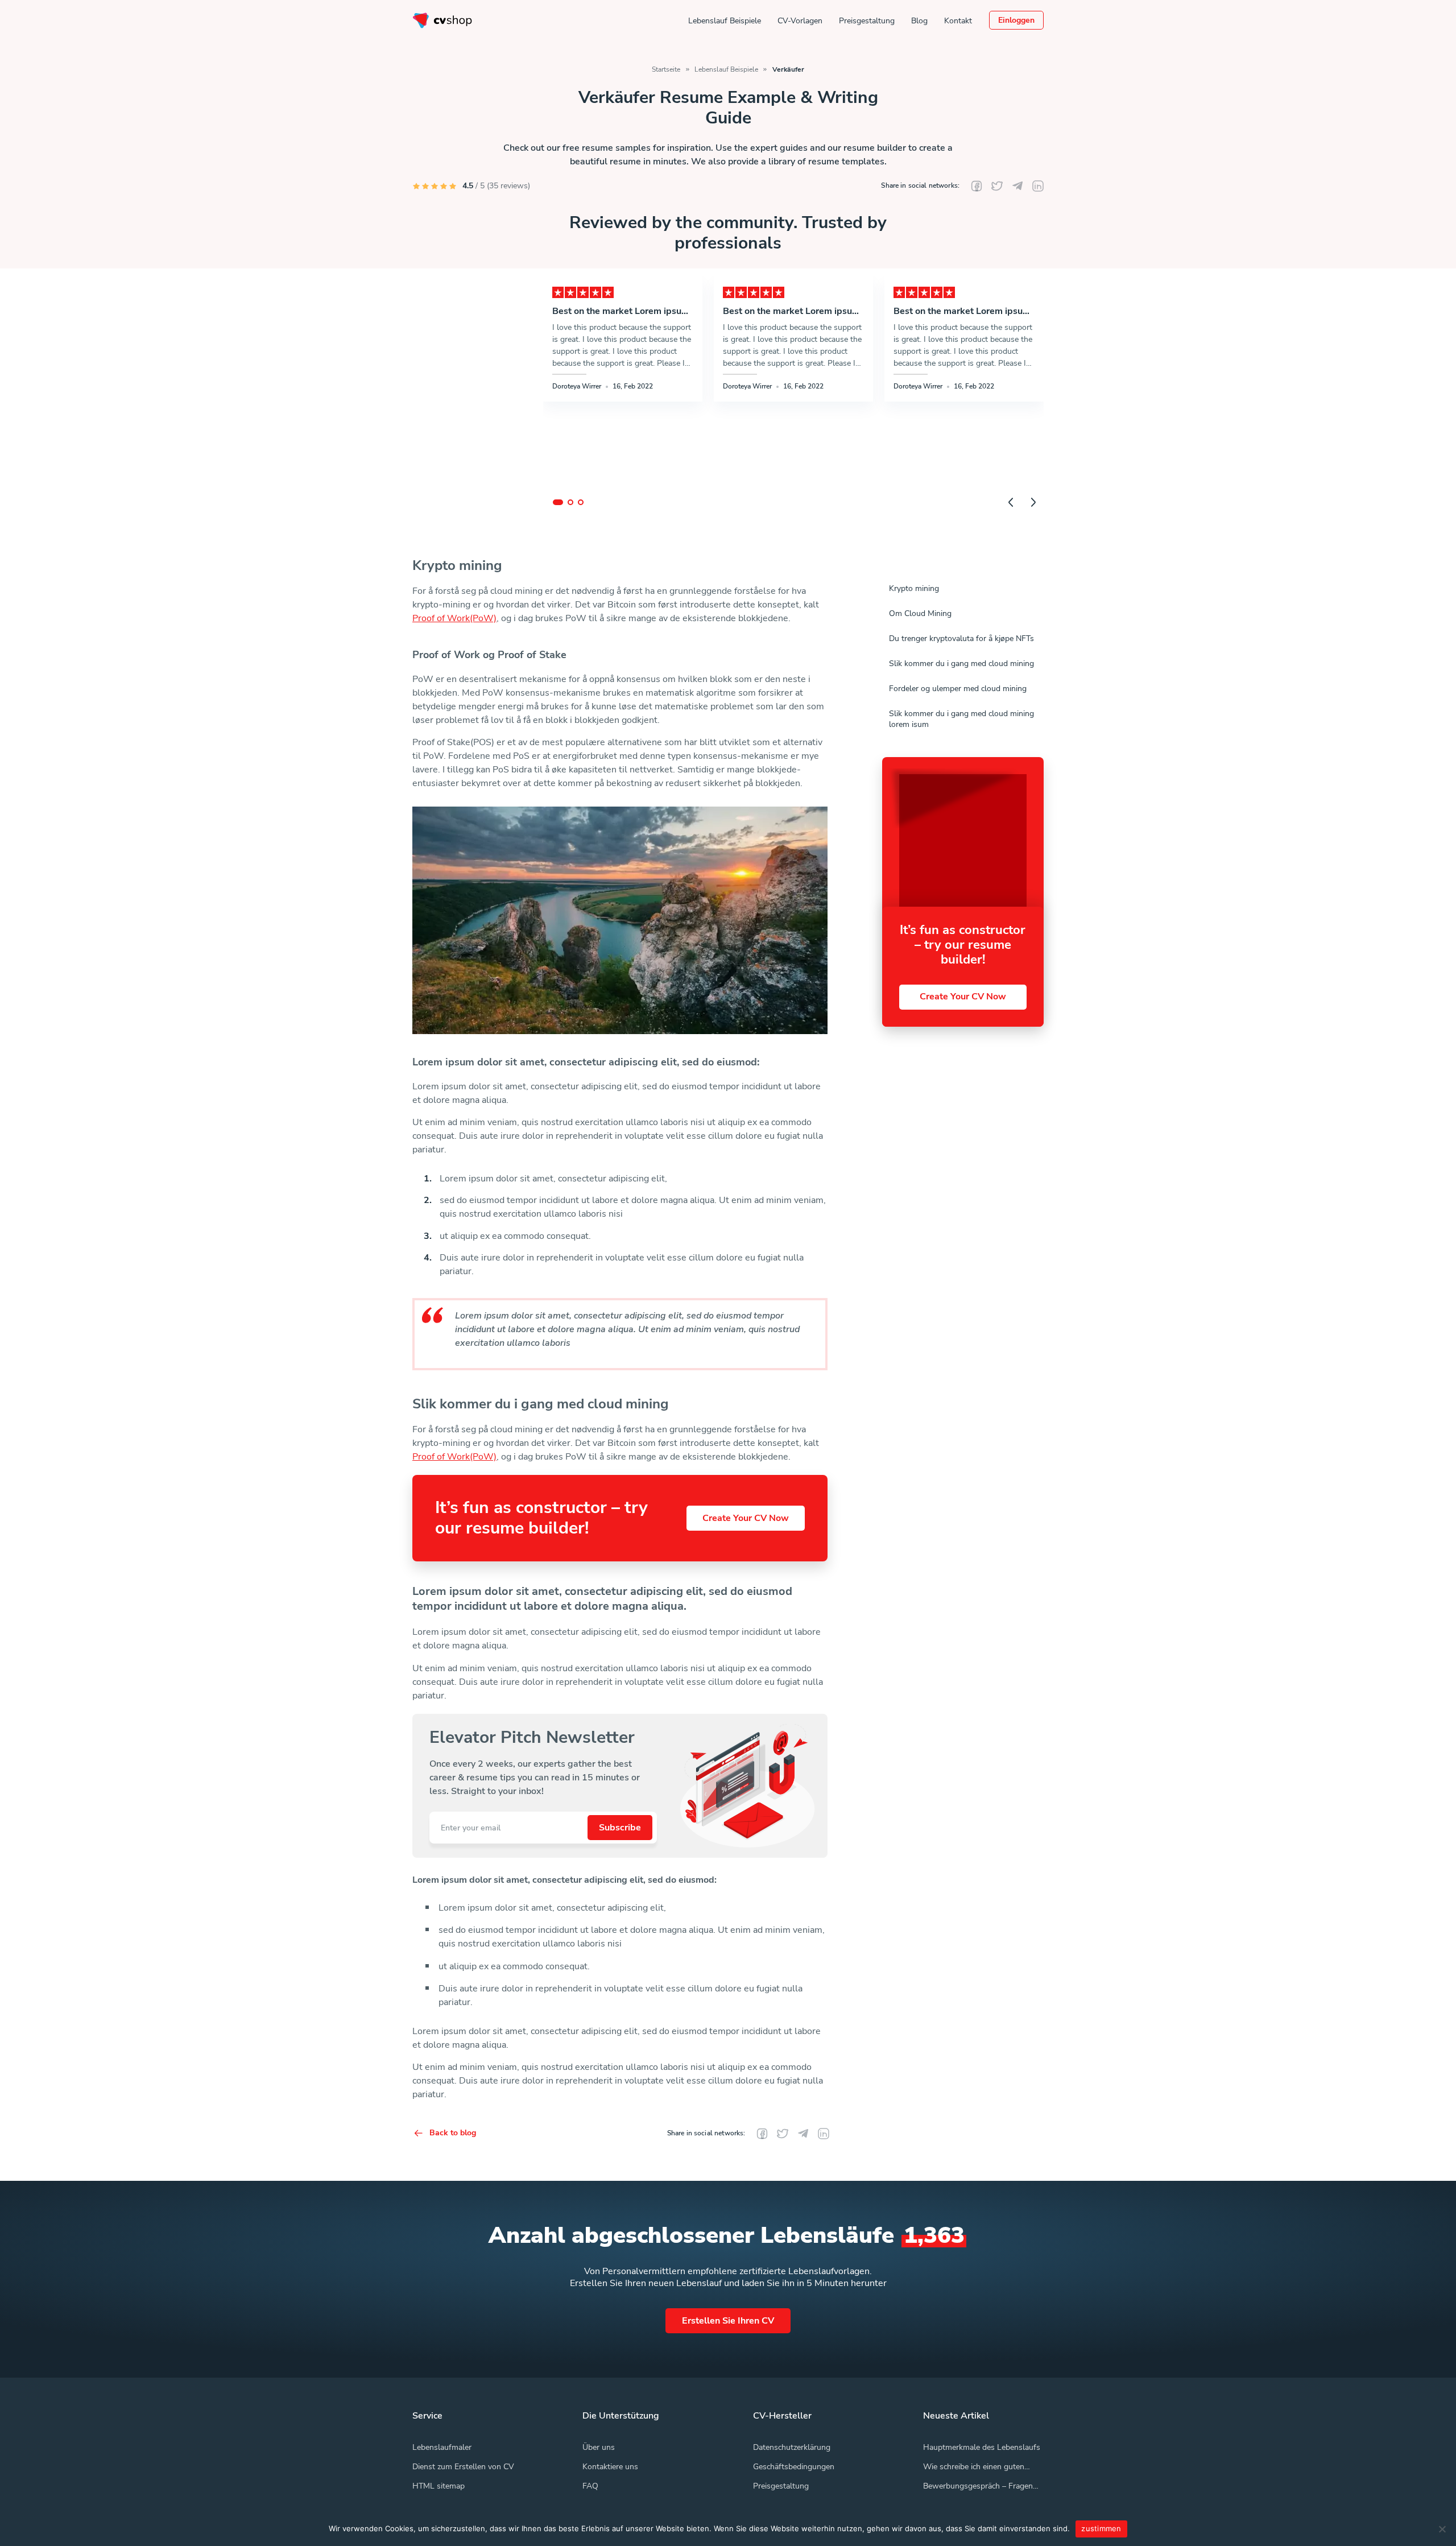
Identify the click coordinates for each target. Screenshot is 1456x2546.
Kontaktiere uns (610, 2467)
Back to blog (453, 2133)
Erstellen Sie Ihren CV (728, 2321)
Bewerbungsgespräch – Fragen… (981, 2486)
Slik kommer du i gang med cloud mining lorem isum (961, 719)
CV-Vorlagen (800, 20)
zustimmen (1101, 2528)
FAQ (590, 2486)
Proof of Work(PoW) (454, 618)
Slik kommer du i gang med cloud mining (961, 664)
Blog (919, 20)
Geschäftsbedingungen (794, 2467)
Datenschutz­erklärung (792, 2447)
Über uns (599, 2447)
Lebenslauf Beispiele (725, 20)
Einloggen (1016, 20)
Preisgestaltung (867, 20)
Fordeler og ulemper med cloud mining (958, 689)
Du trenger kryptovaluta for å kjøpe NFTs (961, 638)
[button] (558, 502)
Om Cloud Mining (920, 613)
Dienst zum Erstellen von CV (463, 2467)
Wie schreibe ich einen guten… (977, 2467)
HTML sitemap (439, 2486)
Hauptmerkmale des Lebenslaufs (982, 2447)
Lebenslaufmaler (442, 2447)
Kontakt (958, 20)
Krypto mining (914, 588)
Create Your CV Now (746, 1518)
